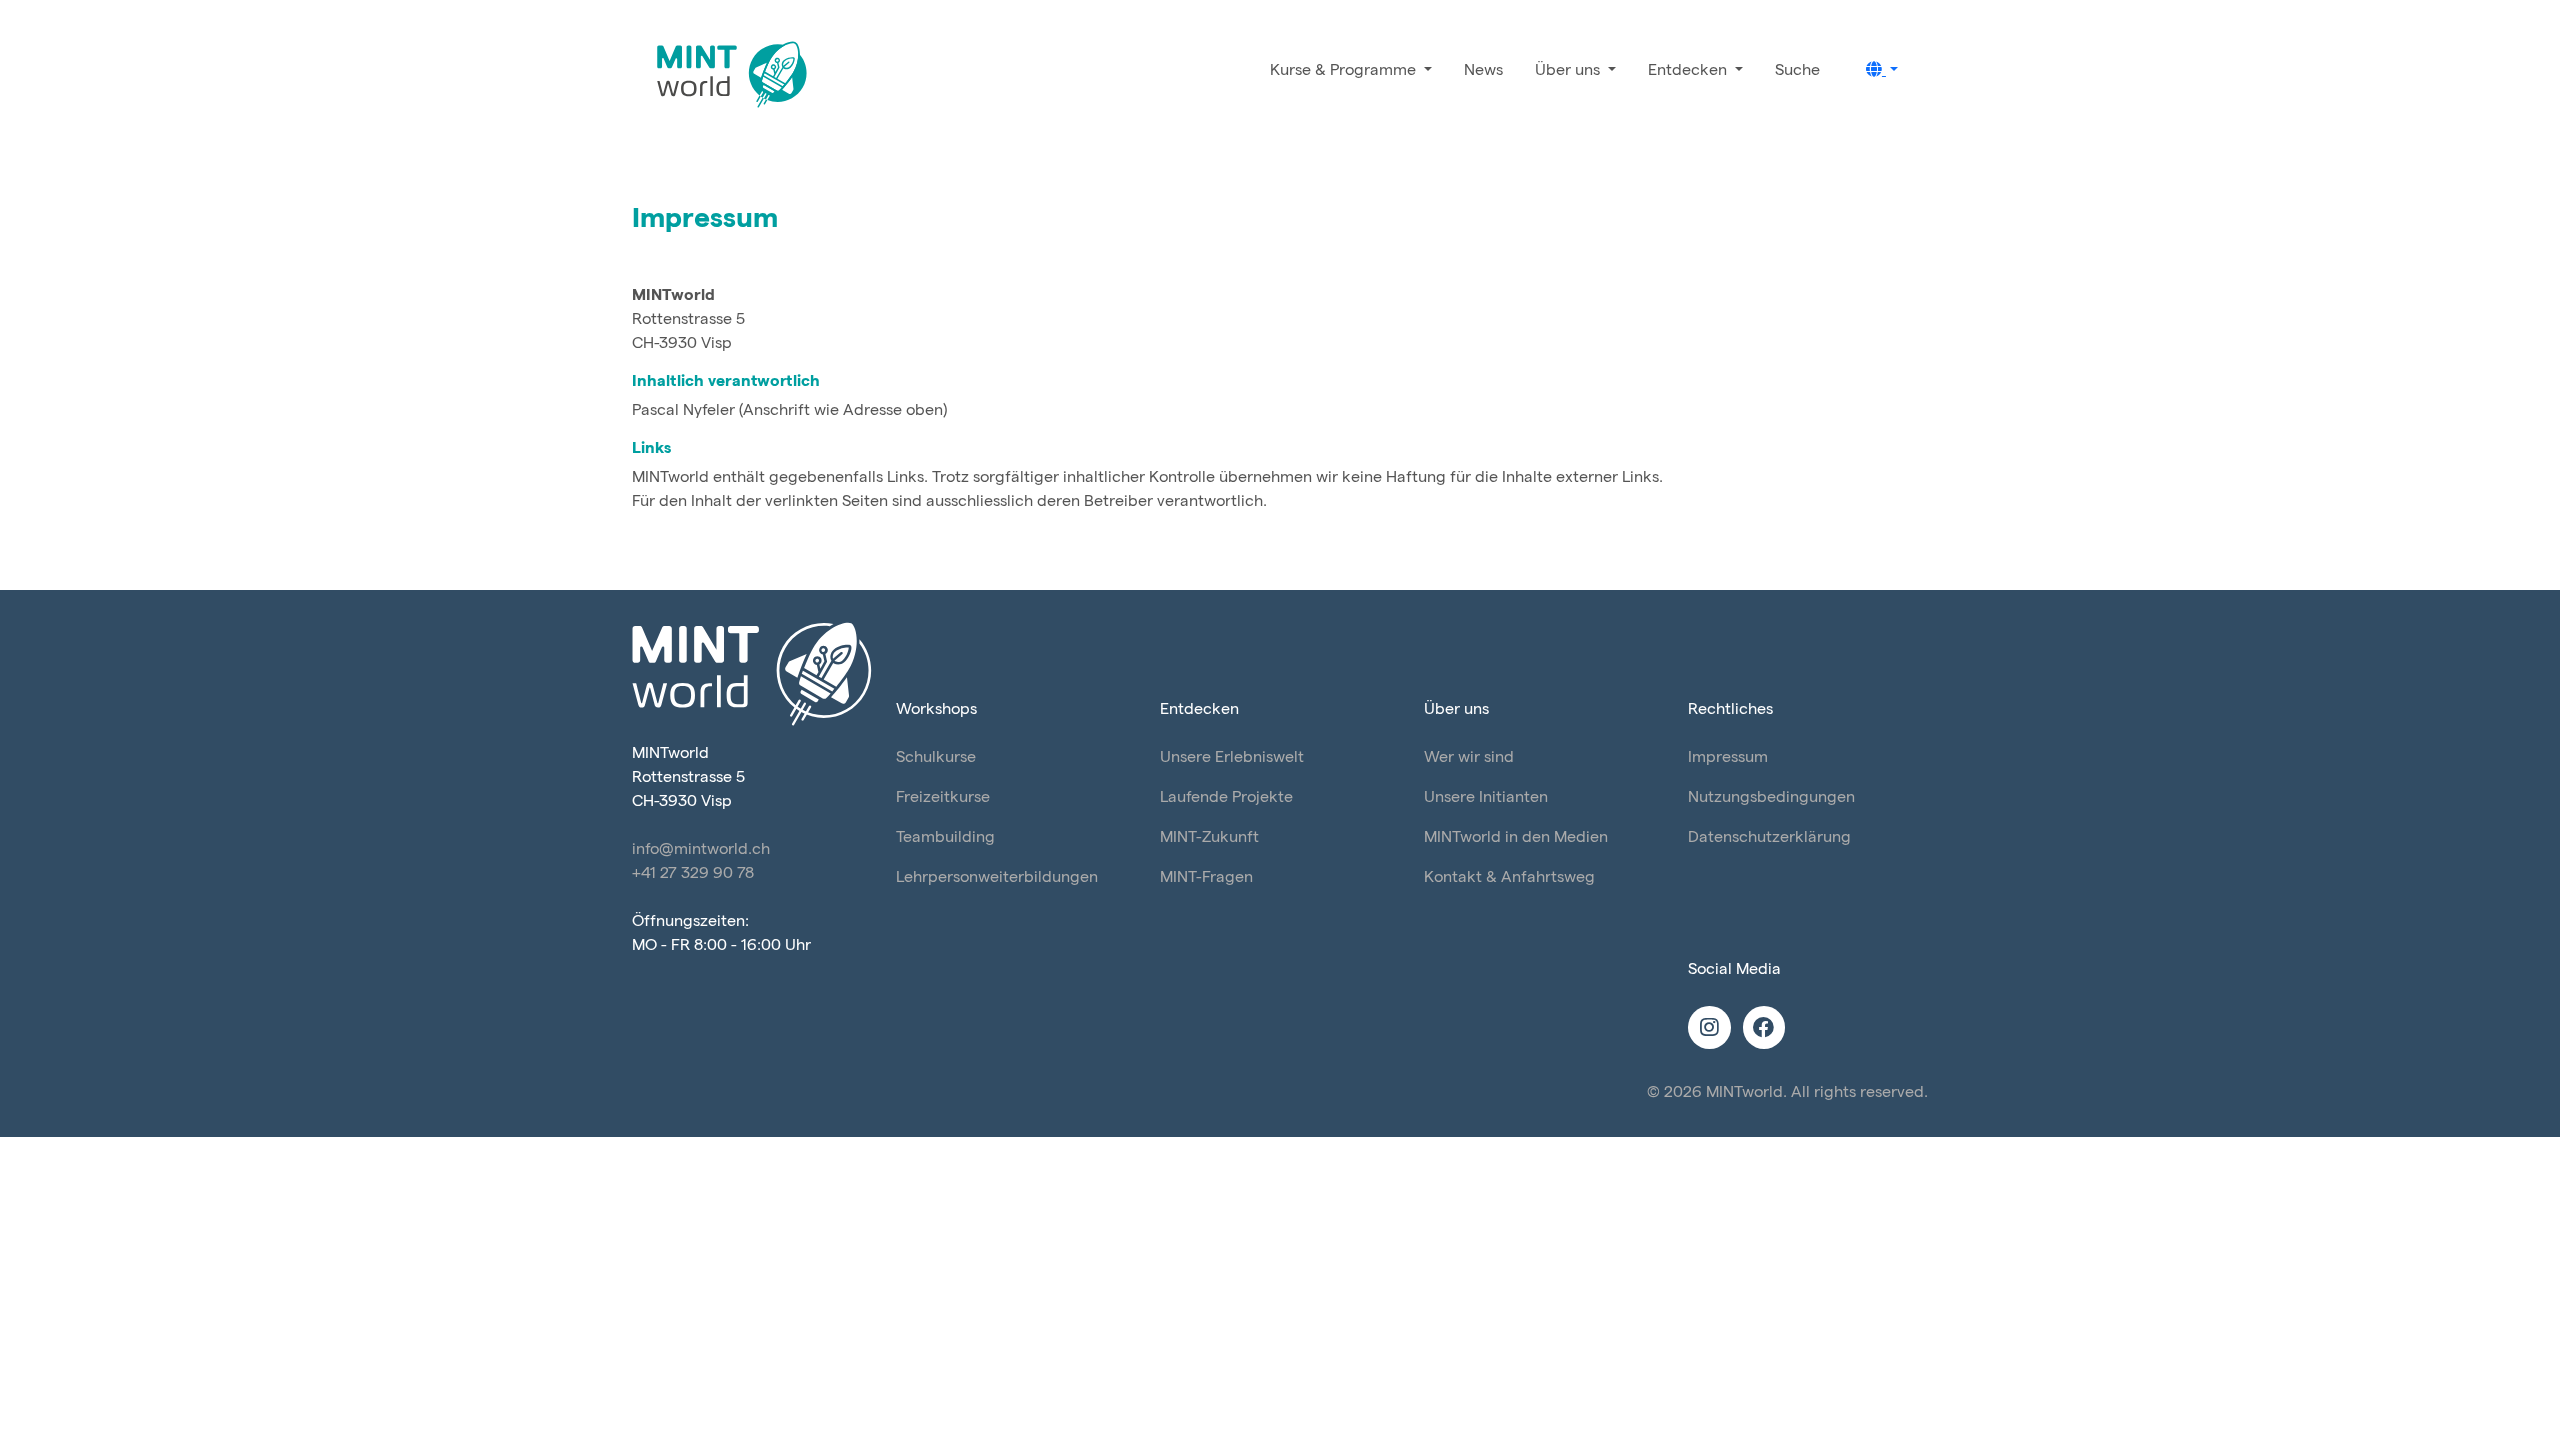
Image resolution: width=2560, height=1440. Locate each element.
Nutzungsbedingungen (1771, 797)
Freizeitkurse (943, 797)
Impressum (1728, 757)
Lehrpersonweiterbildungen (997, 877)
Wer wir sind (1469, 757)
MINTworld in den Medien (1516, 837)
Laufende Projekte (1226, 797)
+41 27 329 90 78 (693, 873)
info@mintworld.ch (701, 849)
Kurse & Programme (1345, 70)
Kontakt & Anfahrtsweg (1509, 877)
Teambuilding (945, 837)
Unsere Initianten (1486, 797)
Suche (1797, 70)
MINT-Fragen (1206, 877)
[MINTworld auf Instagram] (1711, 1029)
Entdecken (1689, 70)
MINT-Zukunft (1209, 837)
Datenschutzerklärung (1769, 837)
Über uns (1569, 70)
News (1483, 70)
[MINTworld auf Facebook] (1764, 1029)
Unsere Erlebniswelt (1232, 757)
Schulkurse (936, 757)
